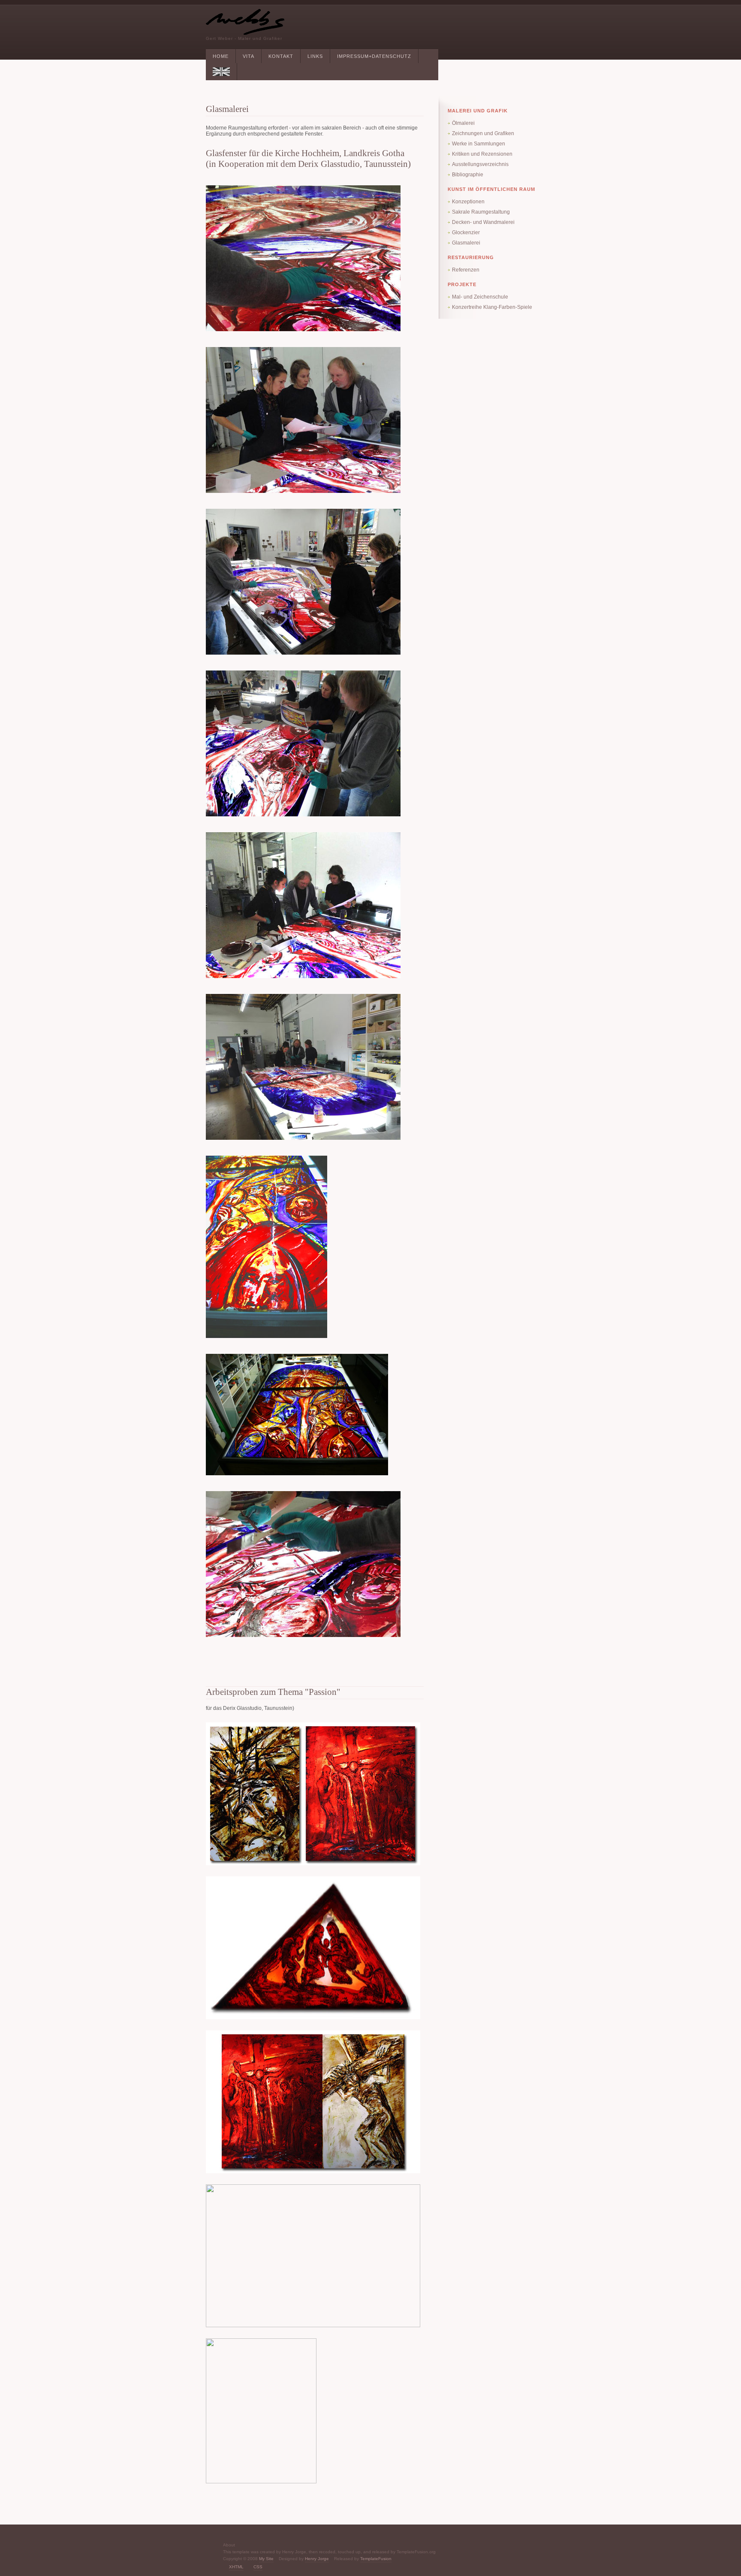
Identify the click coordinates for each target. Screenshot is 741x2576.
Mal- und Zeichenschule (480, 297)
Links (315, 56)
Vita (249, 56)
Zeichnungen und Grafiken (483, 133)
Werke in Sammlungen (479, 144)
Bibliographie (468, 175)
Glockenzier (466, 233)
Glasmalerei (466, 243)
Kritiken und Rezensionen (482, 154)
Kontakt (281, 56)
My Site (266, 2559)
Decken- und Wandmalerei (483, 222)
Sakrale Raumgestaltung (481, 212)
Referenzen (466, 270)
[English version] (221, 72)
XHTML (236, 2567)
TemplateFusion (376, 2559)
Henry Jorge (317, 2559)
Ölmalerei (463, 123)
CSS (258, 2567)
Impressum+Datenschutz (374, 56)
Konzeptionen (468, 202)
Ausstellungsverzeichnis (480, 164)
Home (221, 56)
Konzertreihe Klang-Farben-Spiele (492, 307)
